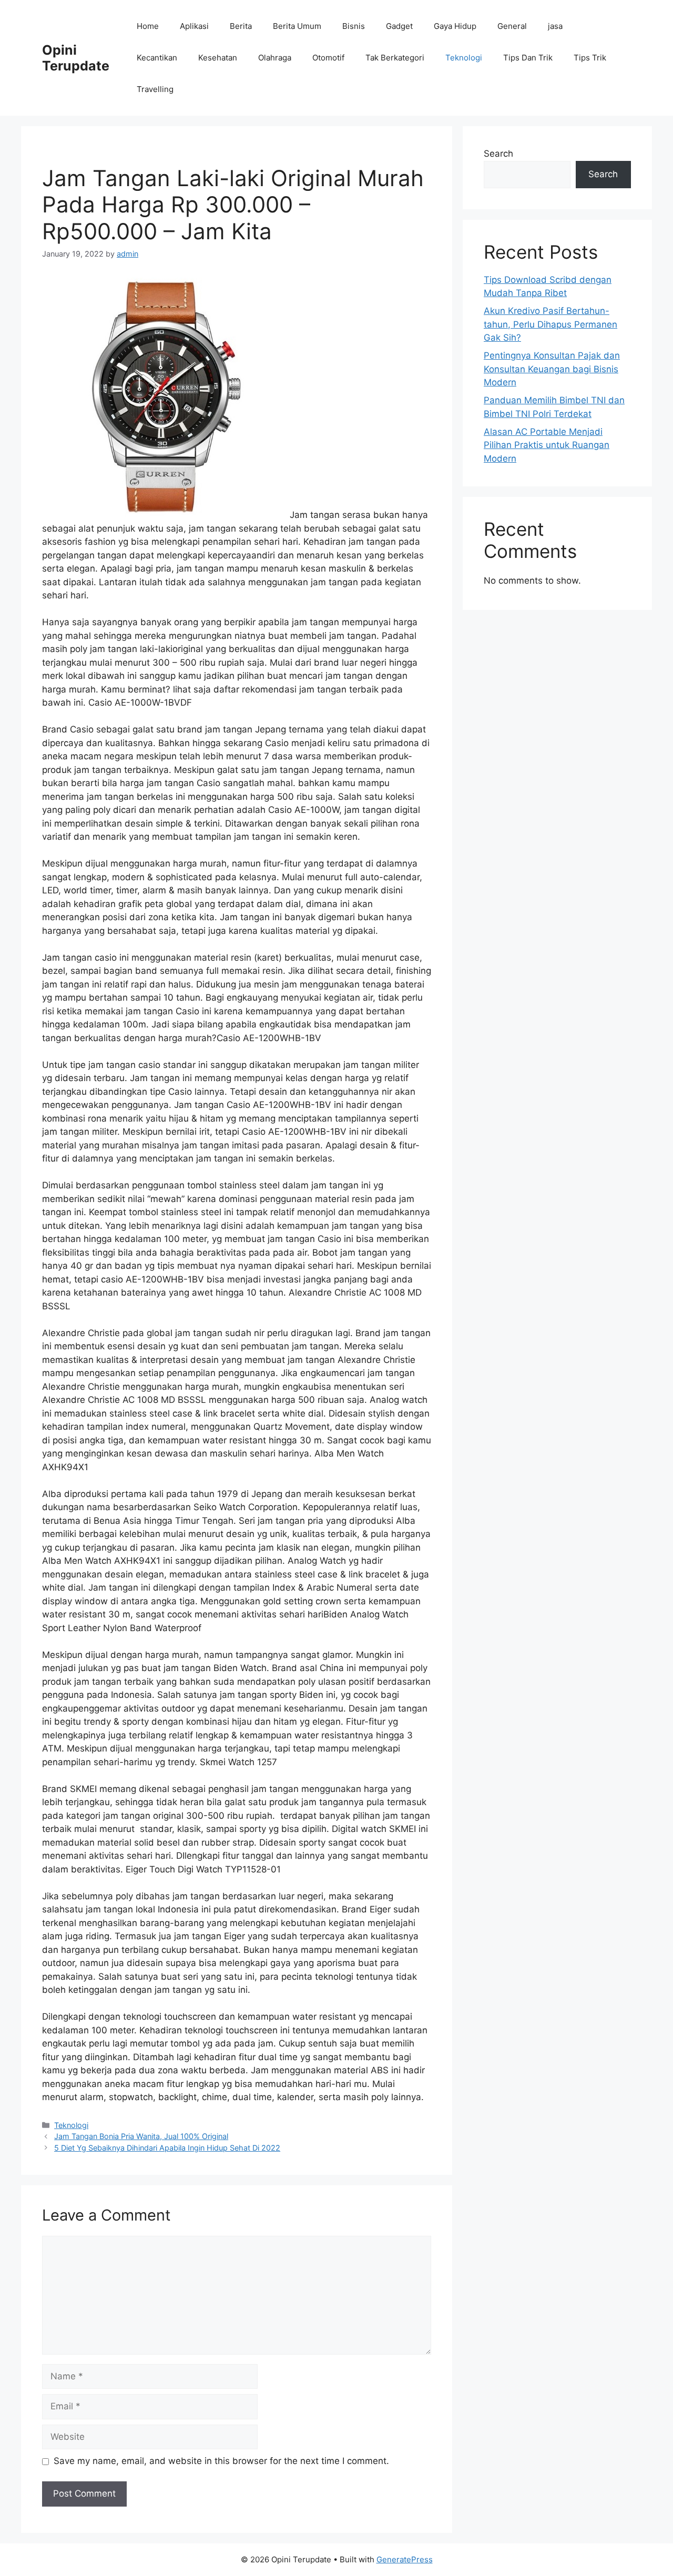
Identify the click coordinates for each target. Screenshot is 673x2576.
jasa (555, 26)
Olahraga (275, 58)
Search (498, 154)
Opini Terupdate (76, 58)
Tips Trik (590, 58)
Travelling (155, 89)
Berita (241, 26)
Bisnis (354, 26)
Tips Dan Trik (528, 58)
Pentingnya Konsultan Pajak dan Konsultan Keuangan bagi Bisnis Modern (552, 369)
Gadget (399, 26)
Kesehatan (218, 58)
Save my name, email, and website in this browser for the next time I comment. (221, 2461)
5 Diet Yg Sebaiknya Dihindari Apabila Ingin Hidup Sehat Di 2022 (167, 2148)
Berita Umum (297, 26)
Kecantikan (157, 58)
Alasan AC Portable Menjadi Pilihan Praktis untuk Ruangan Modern (547, 445)
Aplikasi (194, 26)
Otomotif (328, 58)
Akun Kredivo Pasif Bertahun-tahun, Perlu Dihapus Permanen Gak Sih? (550, 324)
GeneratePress (405, 2559)
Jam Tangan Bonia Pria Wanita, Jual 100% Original (141, 2136)
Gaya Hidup (455, 26)
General (512, 26)
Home (148, 26)
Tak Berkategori (395, 58)
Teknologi (464, 58)
